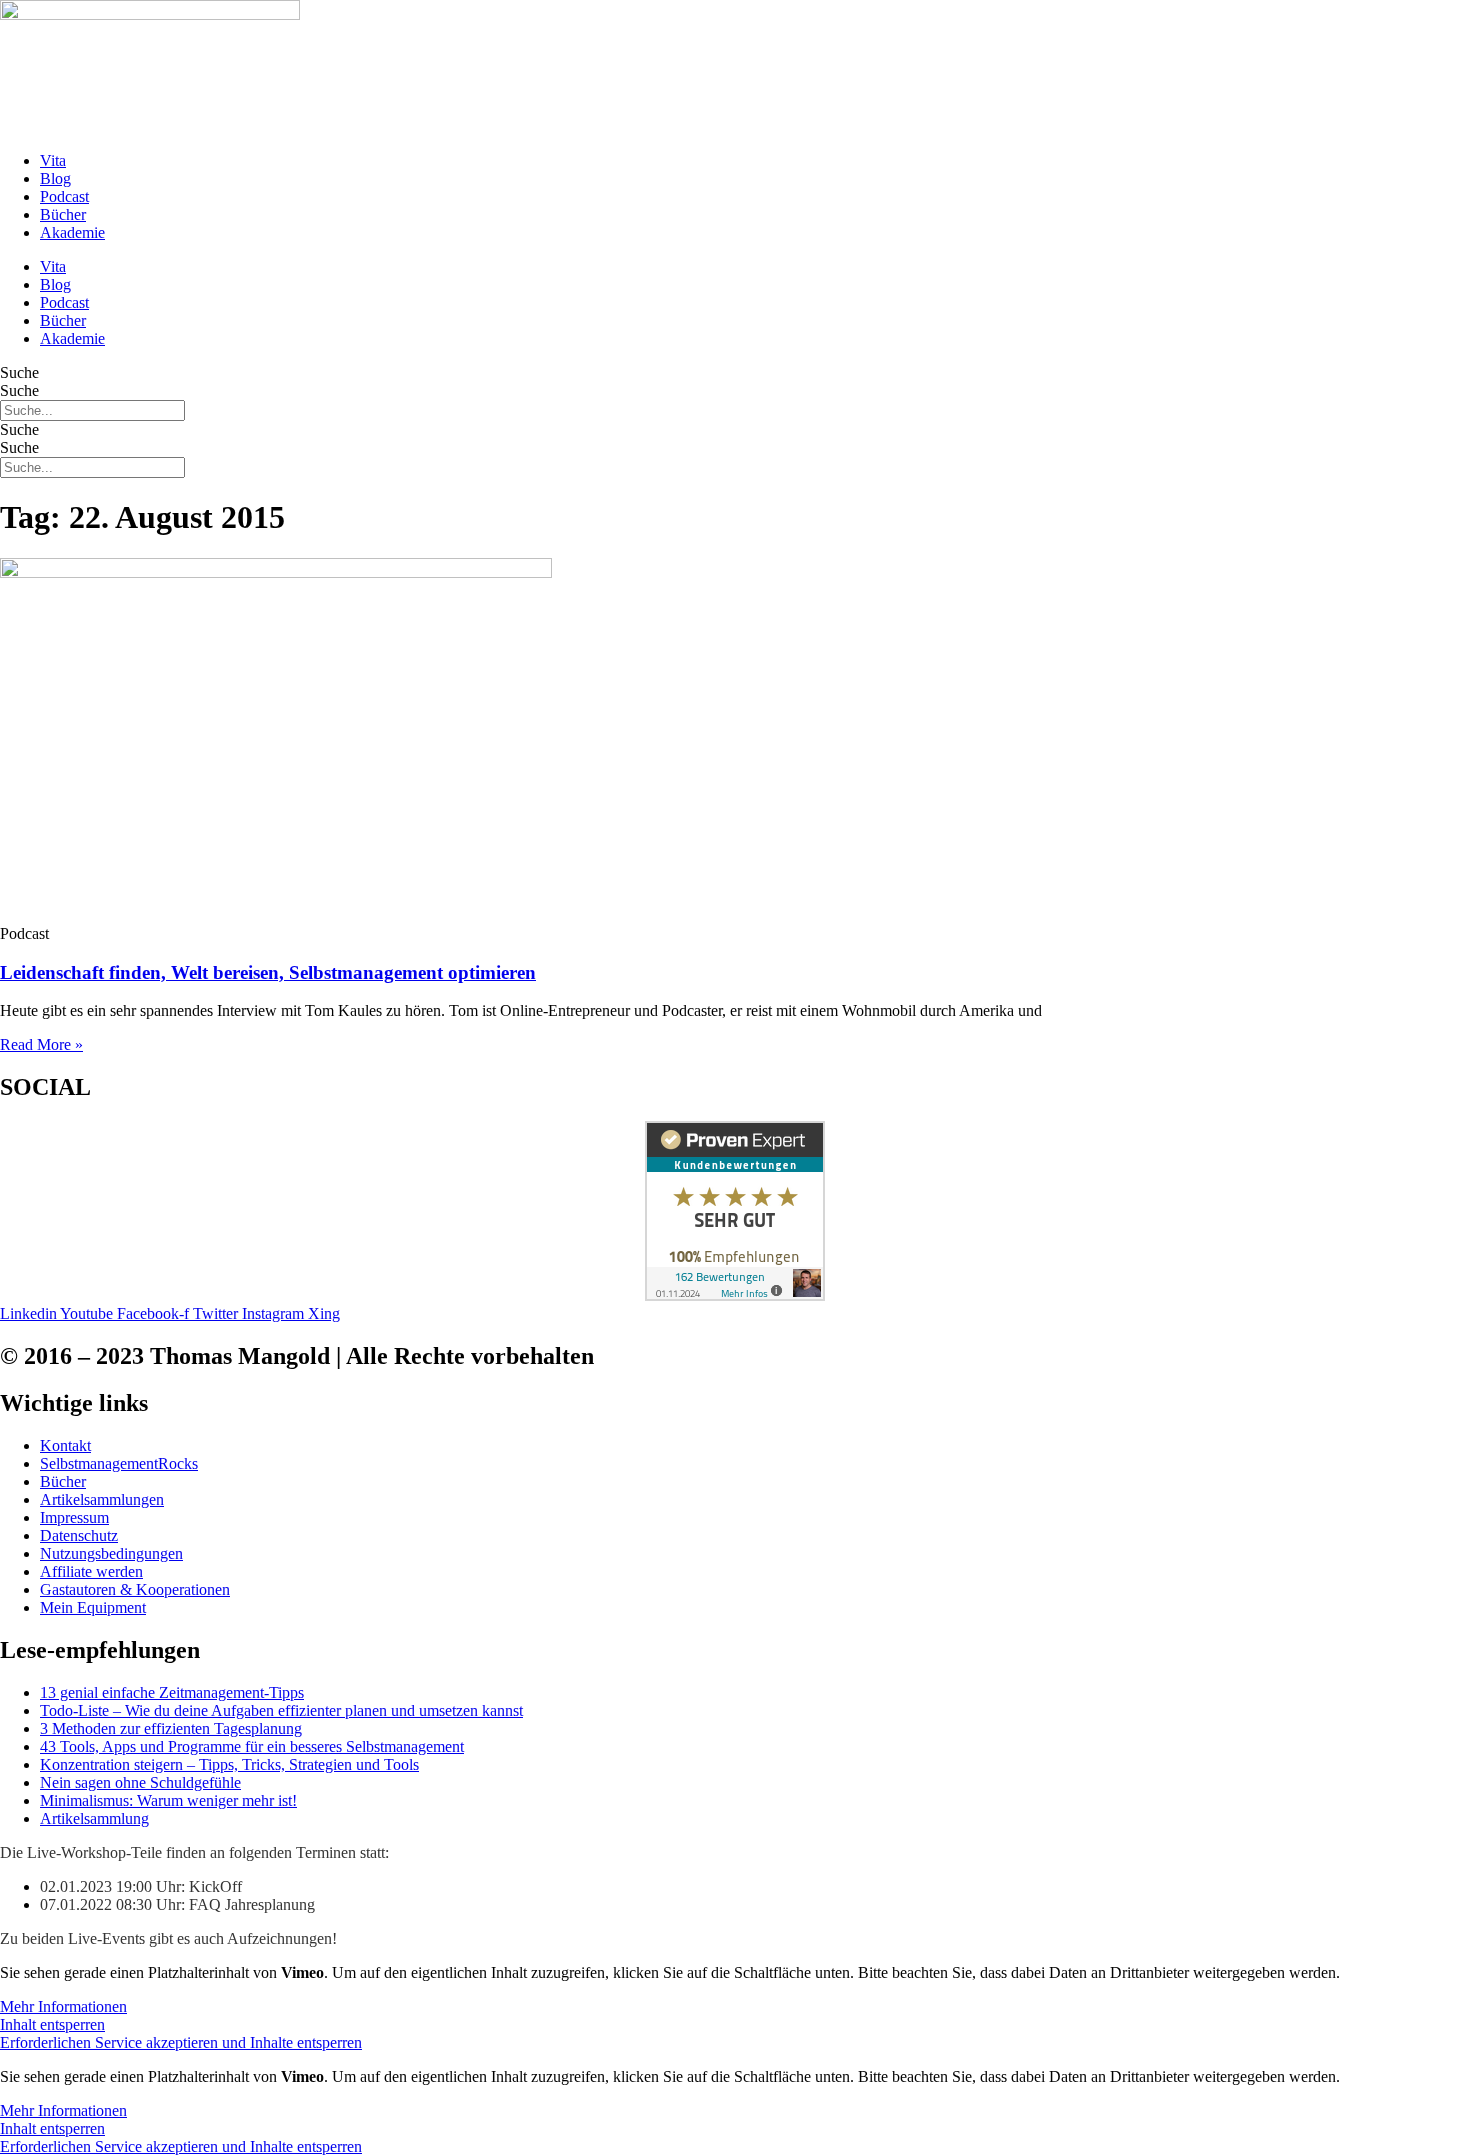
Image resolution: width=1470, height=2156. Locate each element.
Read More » (41, 1044)
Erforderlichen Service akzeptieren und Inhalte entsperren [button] (181, 2042)
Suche (19, 372)
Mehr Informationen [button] (63, 2006)
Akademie (72, 232)
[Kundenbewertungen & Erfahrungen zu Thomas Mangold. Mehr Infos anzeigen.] (735, 1295)
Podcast (64, 196)
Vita (53, 160)
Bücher (63, 214)
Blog (55, 178)
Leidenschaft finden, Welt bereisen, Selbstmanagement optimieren (268, 972)
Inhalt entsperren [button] (52, 2024)
